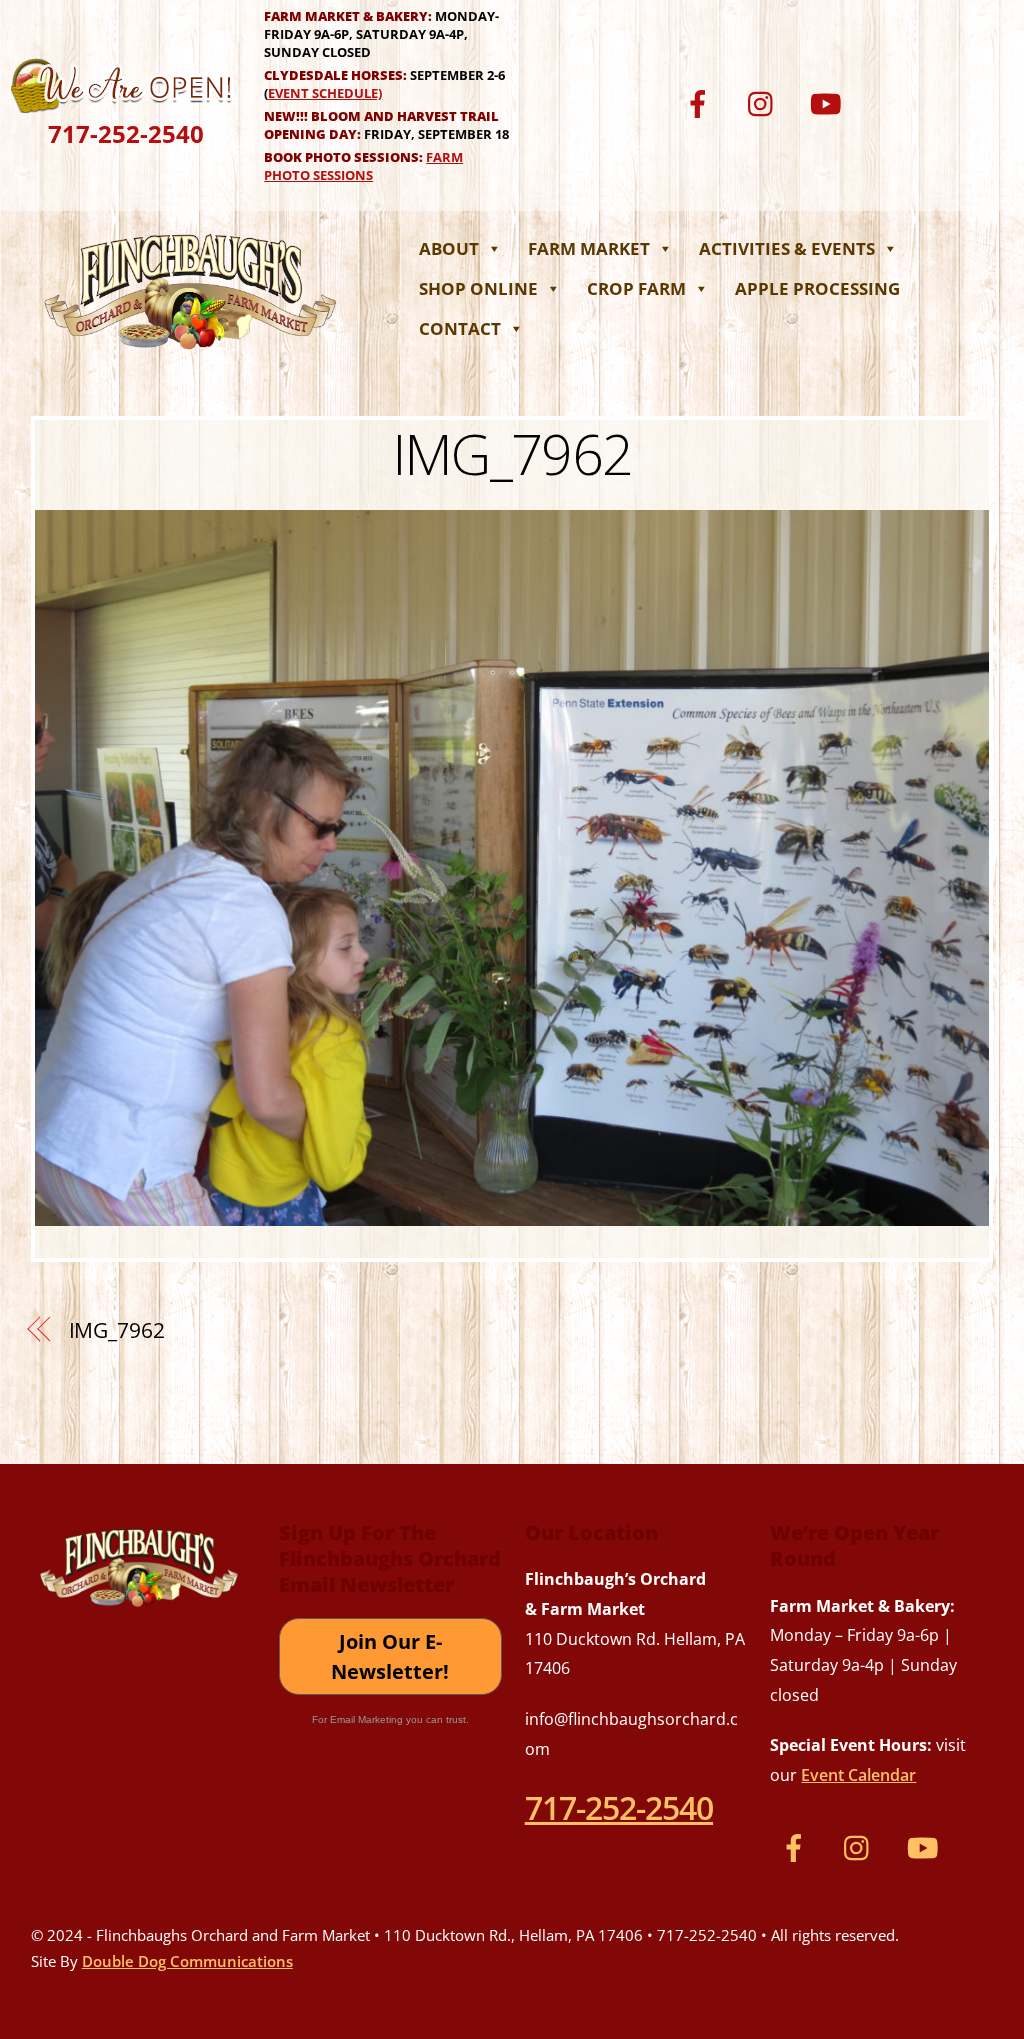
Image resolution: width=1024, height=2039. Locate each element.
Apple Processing (817, 288)
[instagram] (765, 101)
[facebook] (701, 101)
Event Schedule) (325, 93)
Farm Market (589, 248)
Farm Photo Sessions (363, 166)
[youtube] (829, 101)
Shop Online (478, 288)
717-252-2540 (126, 133)
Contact (460, 328)
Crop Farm (636, 288)
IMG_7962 (512, 453)
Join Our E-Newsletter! (390, 1656)
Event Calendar (858, 1775)
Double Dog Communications (187, 1961)
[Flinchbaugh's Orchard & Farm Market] (191, 355)
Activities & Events (787, 248)
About (449, 248)
